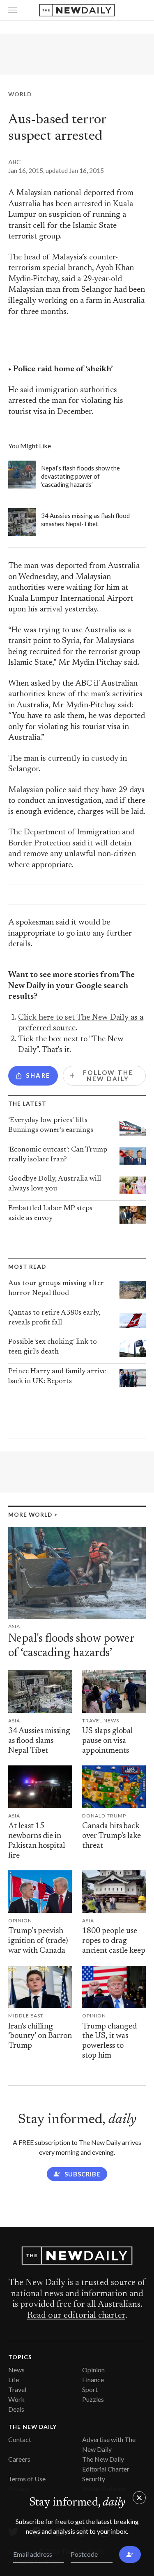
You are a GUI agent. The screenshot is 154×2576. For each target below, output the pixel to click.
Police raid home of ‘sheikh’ (63, 369)
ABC (14, 162)
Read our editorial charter (76, 2316)
